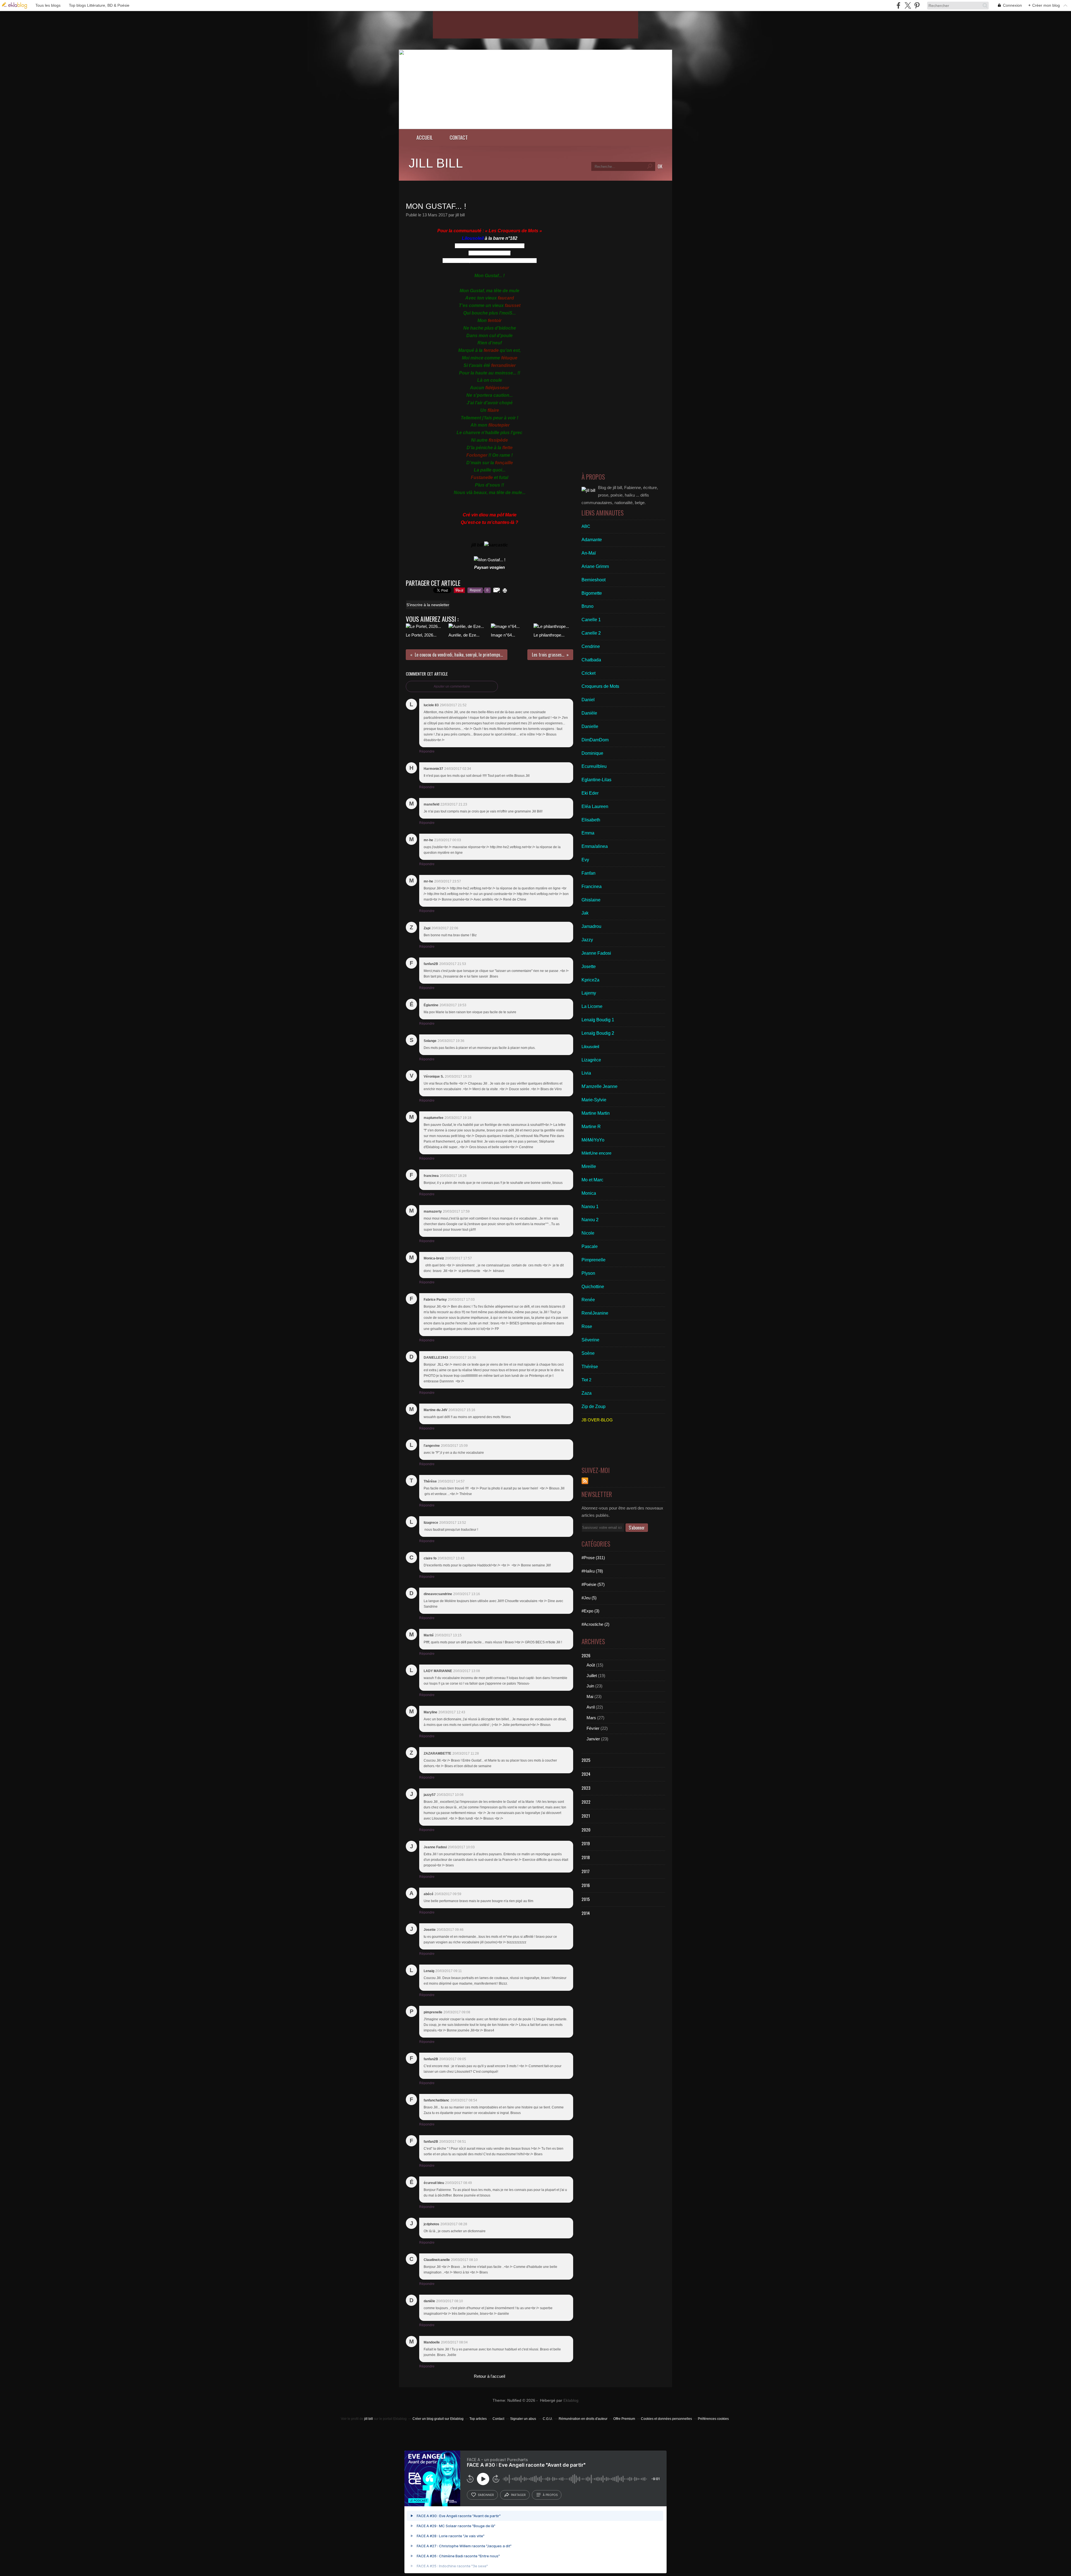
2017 (586, 1871)
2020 (586, 1830)
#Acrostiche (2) (595, 1624)
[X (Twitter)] (908, 5)
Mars (591, 1718)
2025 (586, 1760)
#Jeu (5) (589, 1598)
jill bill (436, 163)
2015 (586, 1899)
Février (593, 1728)
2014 (586, 1913)
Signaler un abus (524, 2419)
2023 (586, 1788)
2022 (586, 1802)
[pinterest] (917, 5)
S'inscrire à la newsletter (428, 605)
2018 (586, 1857)
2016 (586, 1885)
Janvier (593, 1739)
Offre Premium (624, 2419)
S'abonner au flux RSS (585, 1481)
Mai (590, 1696)
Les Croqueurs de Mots (514, 231)
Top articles (478, 2419)
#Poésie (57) (593, 1584)
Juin (590, 1686)
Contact (459, 137)
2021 (586, 1816)
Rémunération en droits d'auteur (583, 2419)
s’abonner (486, 2495)
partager (518, 2495)
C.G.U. (548, 2419)
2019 (586, 1843)
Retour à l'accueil (489, 2376)
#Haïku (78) (592, 1571)
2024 (586, 1774)
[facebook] (898, 5)
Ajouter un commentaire (452, 686)
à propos (550, 2495)
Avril (591, 1707)
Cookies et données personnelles (666, 2419)
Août (591, 1665)
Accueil (425, 137)
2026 (586, 1655)
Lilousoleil (473, 238)
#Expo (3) (590, 1611)
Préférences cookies (713, 2419)
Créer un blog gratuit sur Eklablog (438, 2419)
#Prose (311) (593, 1558)
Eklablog (571, 2400)
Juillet (592, 1676)
